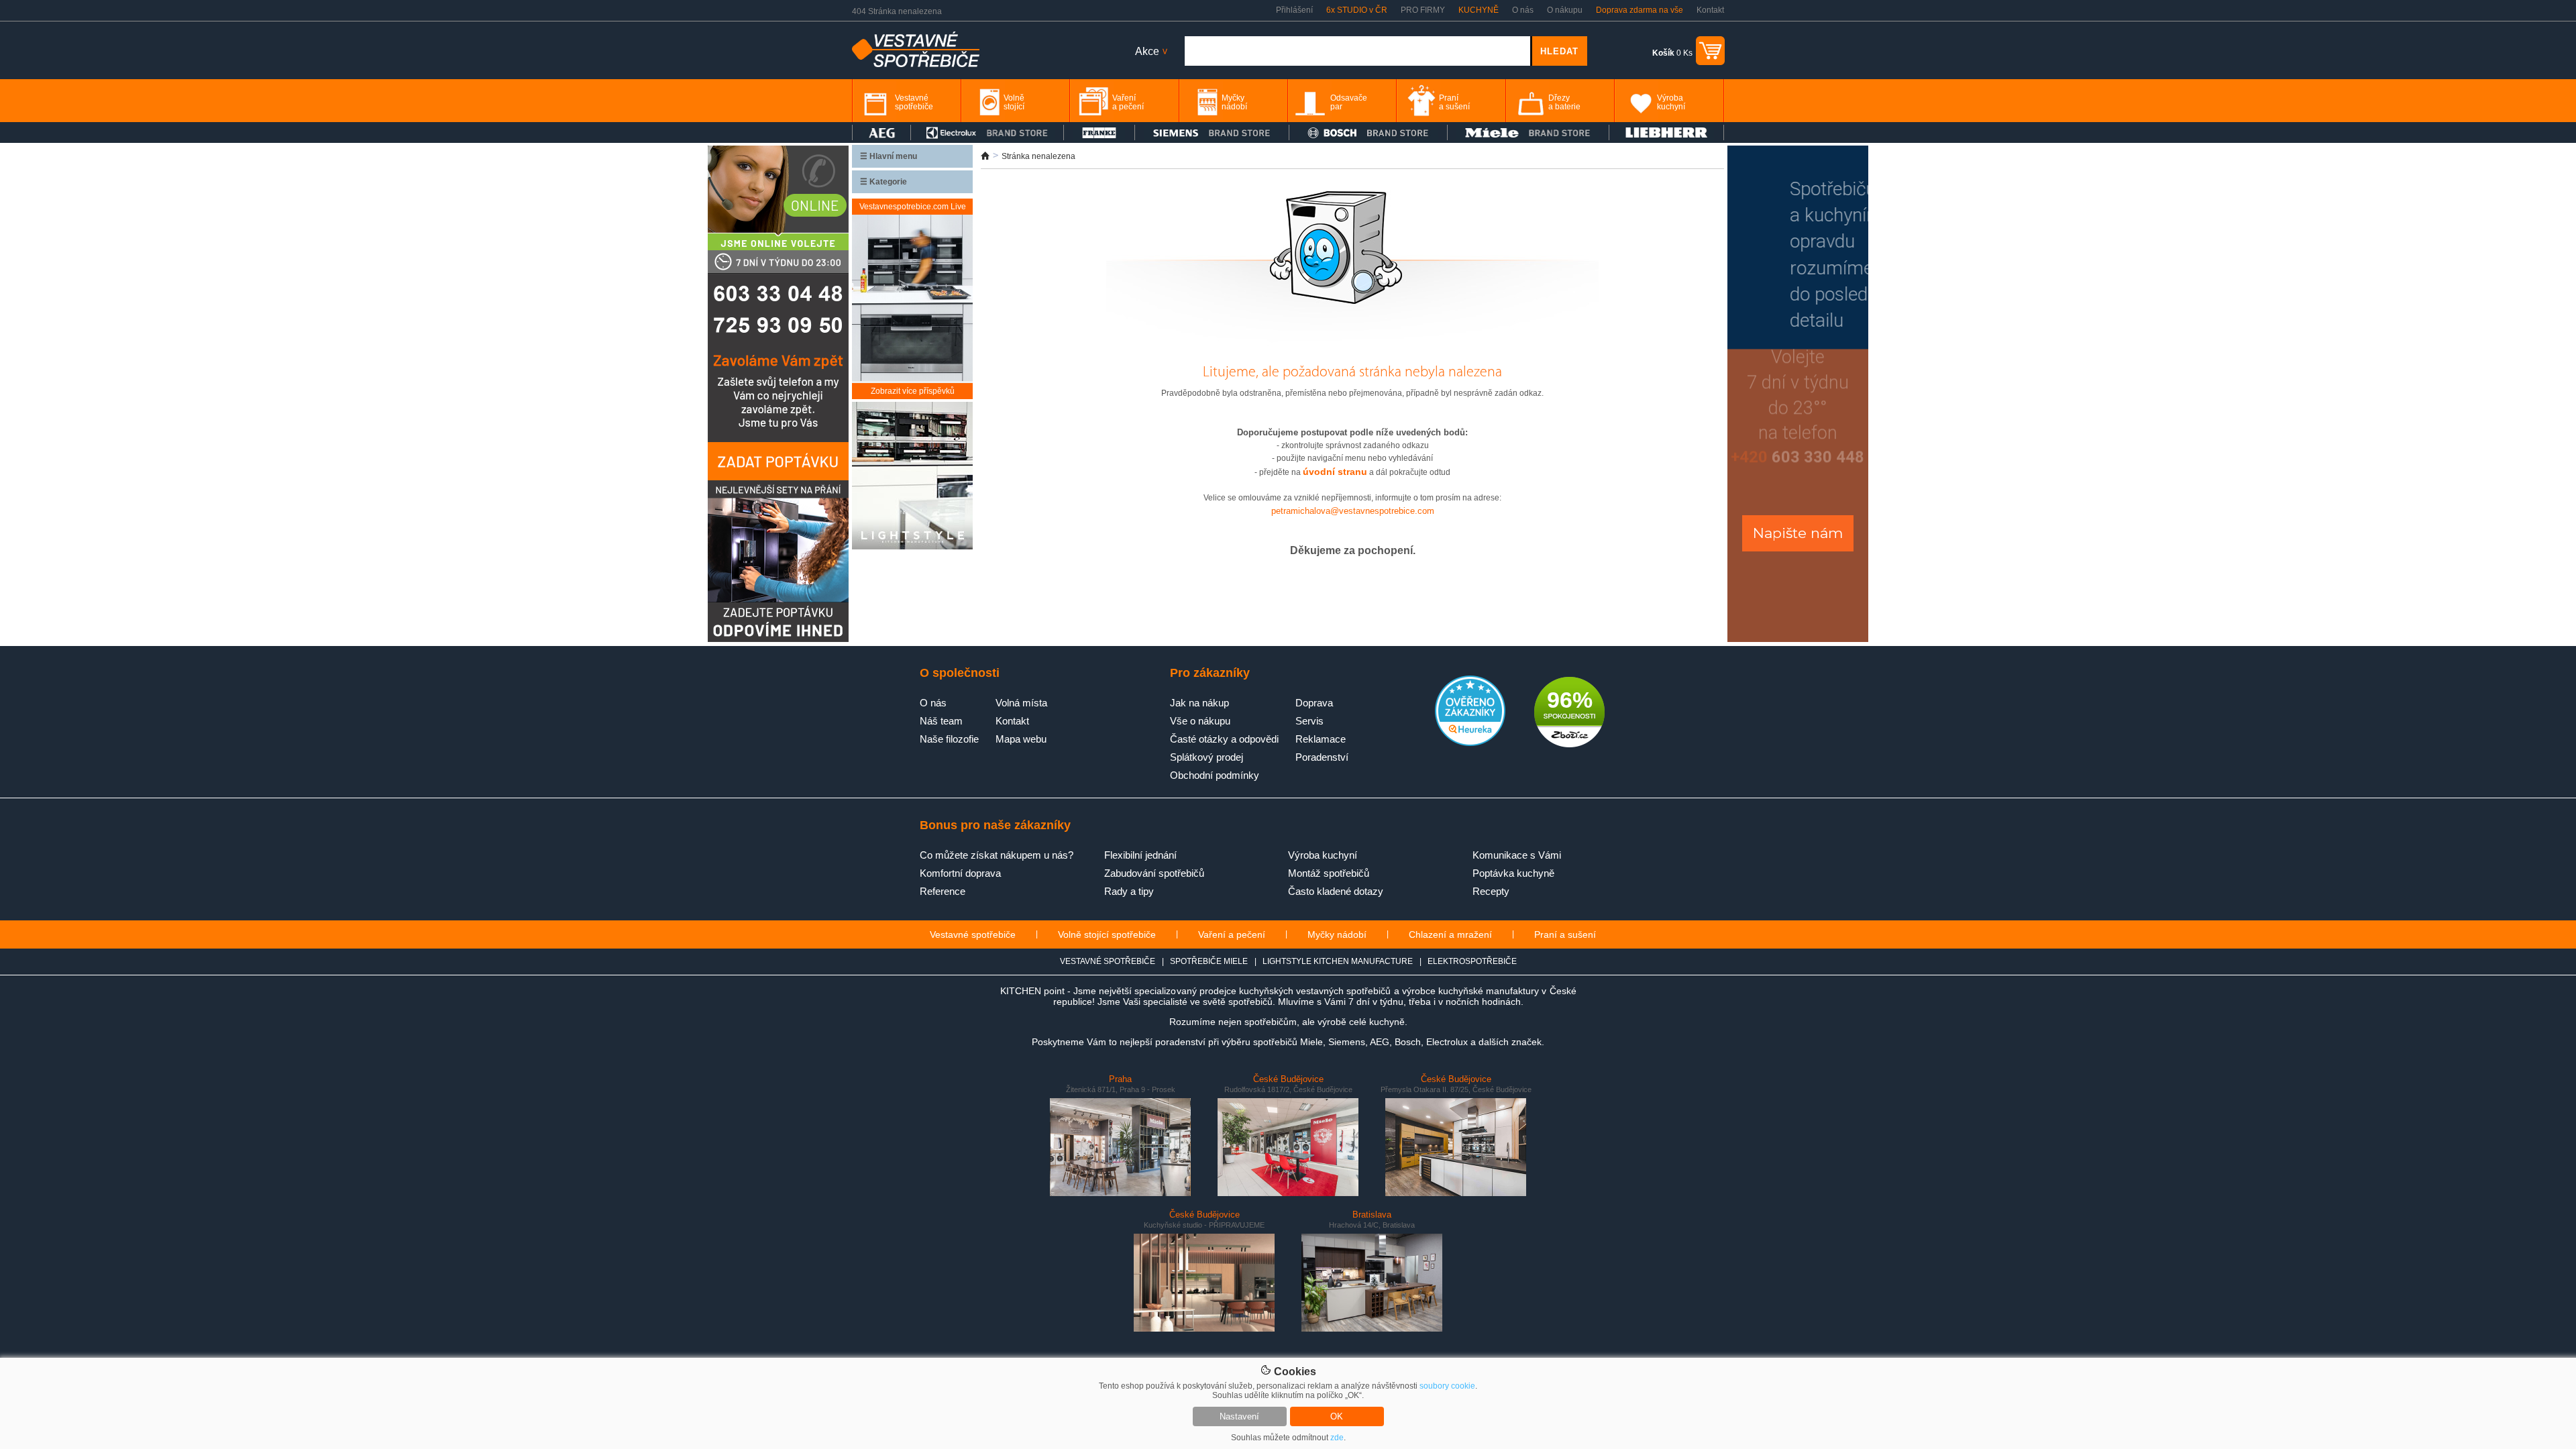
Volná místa (1021, 703)
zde (1337, 1438)
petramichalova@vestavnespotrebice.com (1353, 511)
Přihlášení (1294, 10)
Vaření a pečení (1232, 934)
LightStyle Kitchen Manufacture (1338, 961)
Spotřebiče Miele (1209, 961)
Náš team (941, 721)
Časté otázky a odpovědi (1224, 739)
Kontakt (1710, 10)
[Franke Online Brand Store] (1099, 132)
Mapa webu (1021, 739)
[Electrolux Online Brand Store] (987, 132)
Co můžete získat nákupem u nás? (997, 855)
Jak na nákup (1199, 703)
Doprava (1314, 703)
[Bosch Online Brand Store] (1368, 132)
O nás (1523, 10)
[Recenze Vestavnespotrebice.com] (1470, 743)
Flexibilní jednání (1140, 855)
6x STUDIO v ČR (1357, 10)
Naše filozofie (949, 739)
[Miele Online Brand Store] (1528, 132)
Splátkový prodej (1206, 757)
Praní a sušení (1565, 934)
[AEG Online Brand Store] (881, 132)
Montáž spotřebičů (1329, 873)
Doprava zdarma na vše (1640, 10)
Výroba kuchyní (1323, 855)
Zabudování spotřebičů (1154, 873)
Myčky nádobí (1337, 934)
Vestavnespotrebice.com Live (913, 207)
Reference (943, 891)
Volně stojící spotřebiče (1107, 934)
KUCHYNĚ (1479, 10)
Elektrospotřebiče (1472, 961)
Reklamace (1321, 739)
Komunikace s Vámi (1517, 855)
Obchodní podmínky (1215, 775)
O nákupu (1565, 10)
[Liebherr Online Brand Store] (1666, 132)
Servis (1309, 721)
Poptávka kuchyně (1513, 873)
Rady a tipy (1129, 891)
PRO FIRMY (1423, 10)
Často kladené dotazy (1336, 891)
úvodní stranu (1335, 472)
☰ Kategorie (883, 182)
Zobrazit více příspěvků (913, 391)
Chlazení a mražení (1450, 934)
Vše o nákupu (1200, 721)
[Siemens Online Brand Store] (1212, 132)
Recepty (1491, 891)
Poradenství (1322, 757)
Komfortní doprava (960, 873)
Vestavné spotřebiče (973, 934)
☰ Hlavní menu (889, 156)
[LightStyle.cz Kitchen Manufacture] (912, 477)
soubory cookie (1447, 1386)
